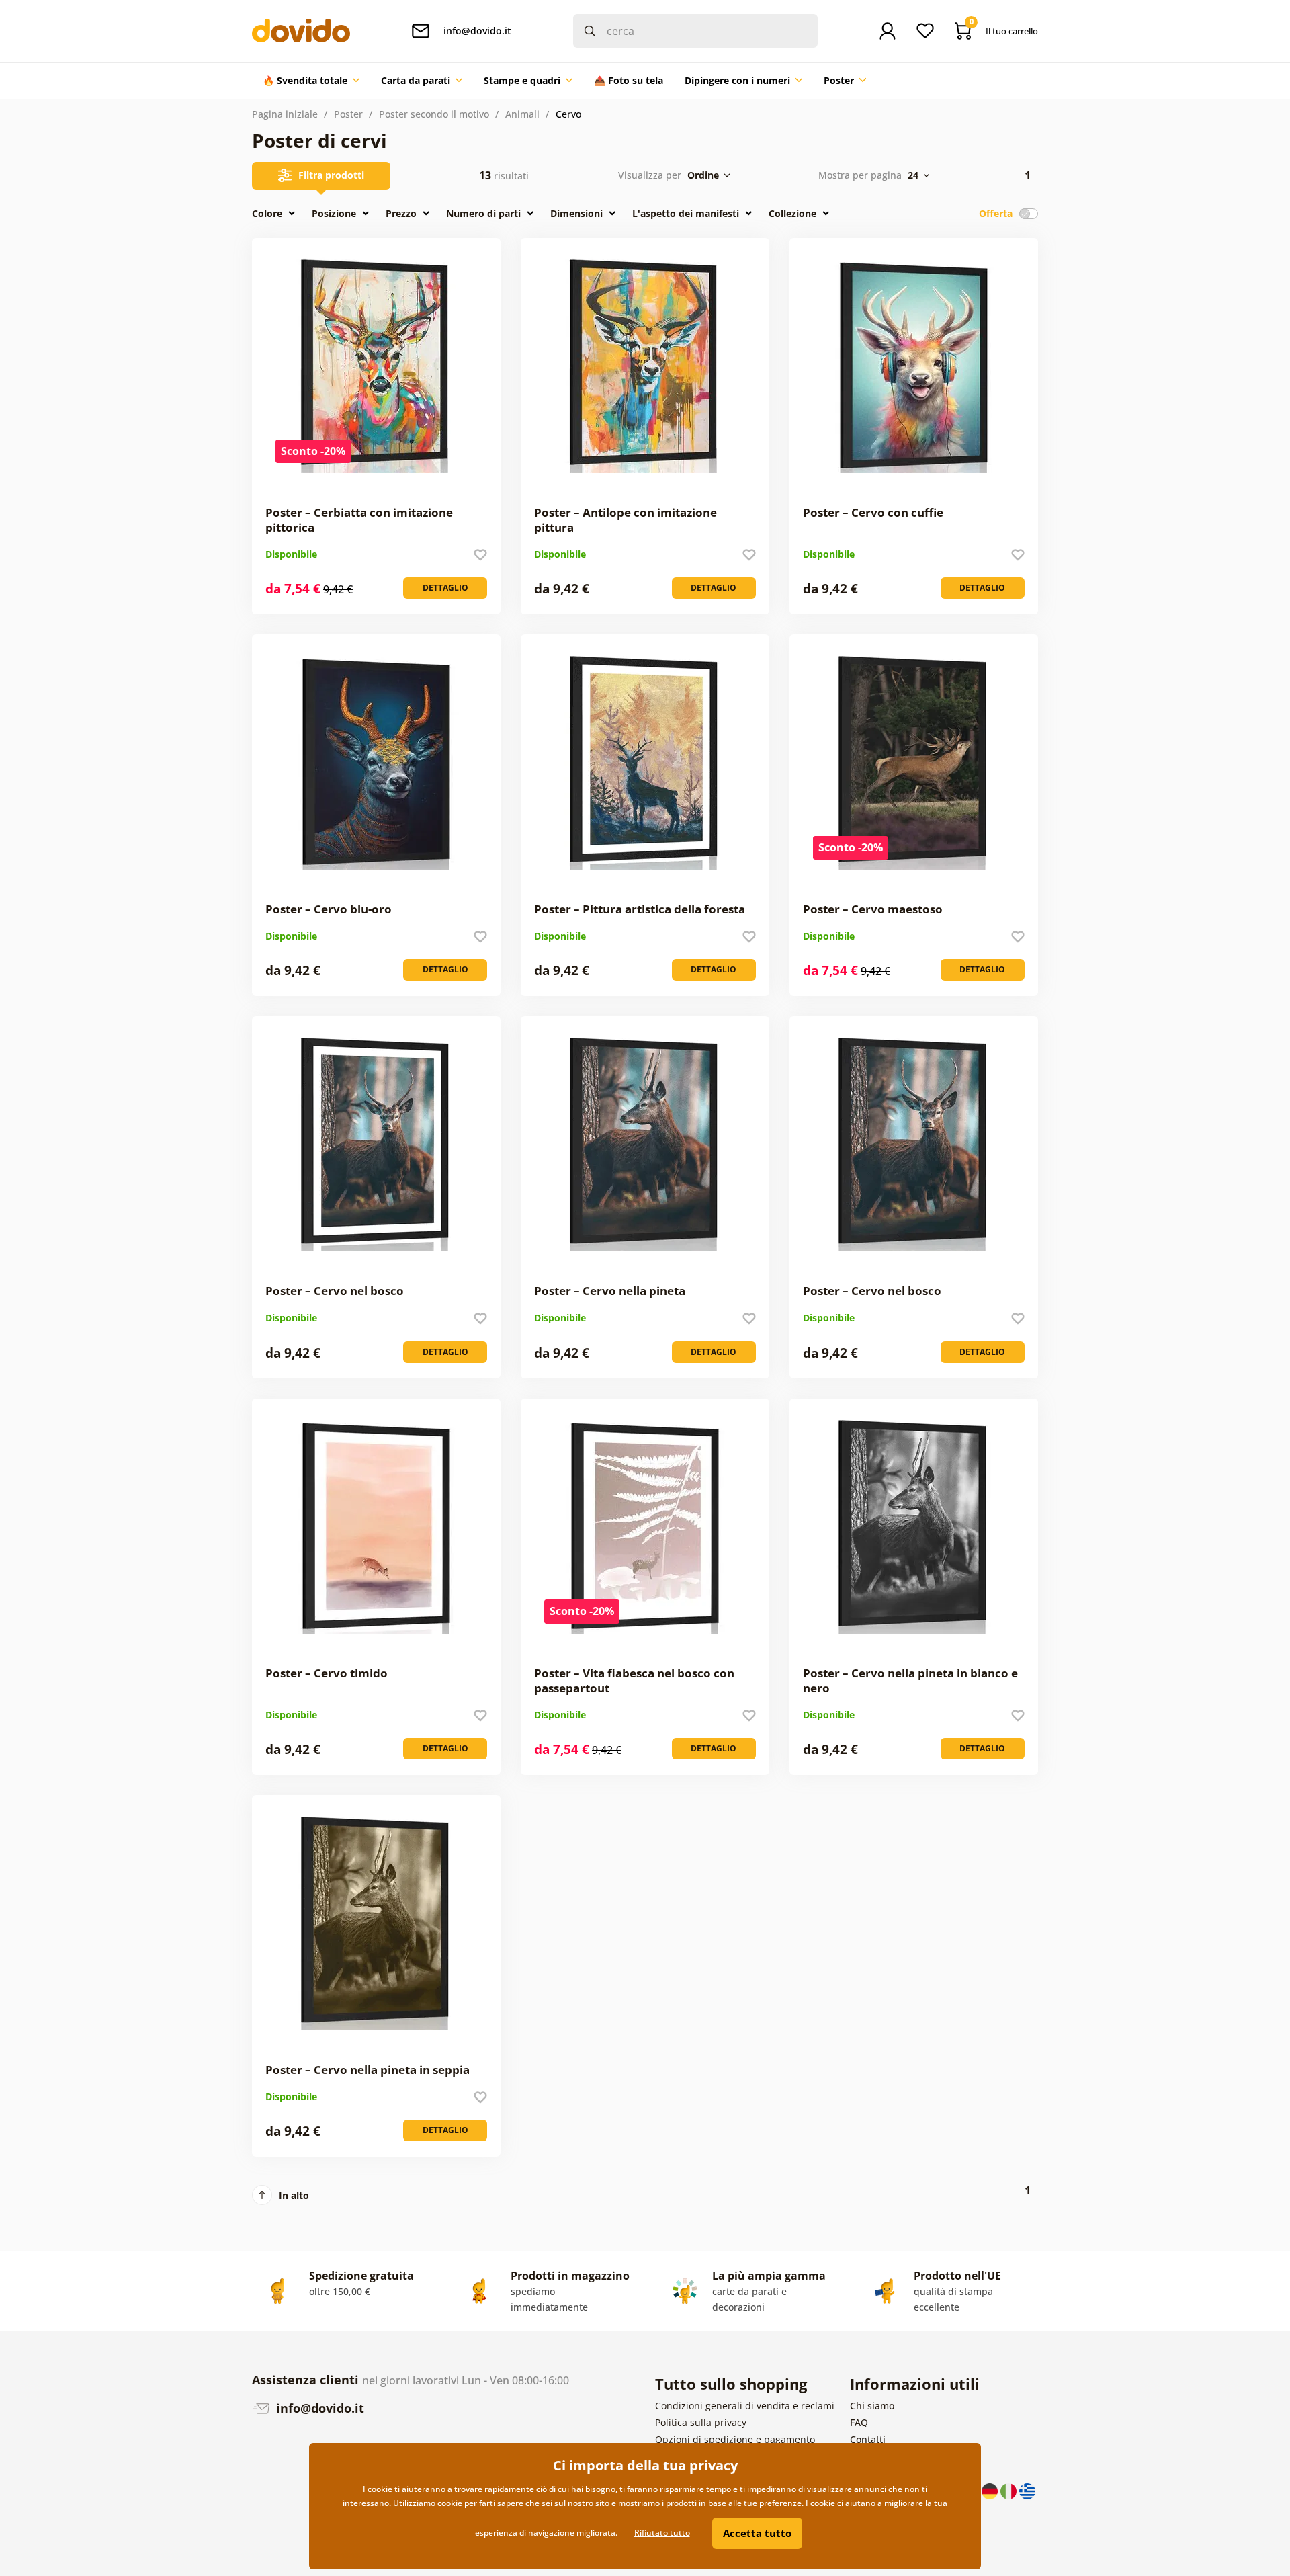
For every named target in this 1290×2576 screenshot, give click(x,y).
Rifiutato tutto (662, 2533)
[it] (1010, 2490)
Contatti (868, 2439)
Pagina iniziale (285, 114)
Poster (348, 114)
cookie (450, 2503)
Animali (522, 114)
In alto (294, 2195)
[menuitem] (311, 81)
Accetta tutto (757, 2533)
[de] (991, 2490)
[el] (1027, 2490)
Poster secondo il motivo (434, 114)
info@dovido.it (318, 2408)
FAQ (859, 2422)
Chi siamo (872, 2406)
